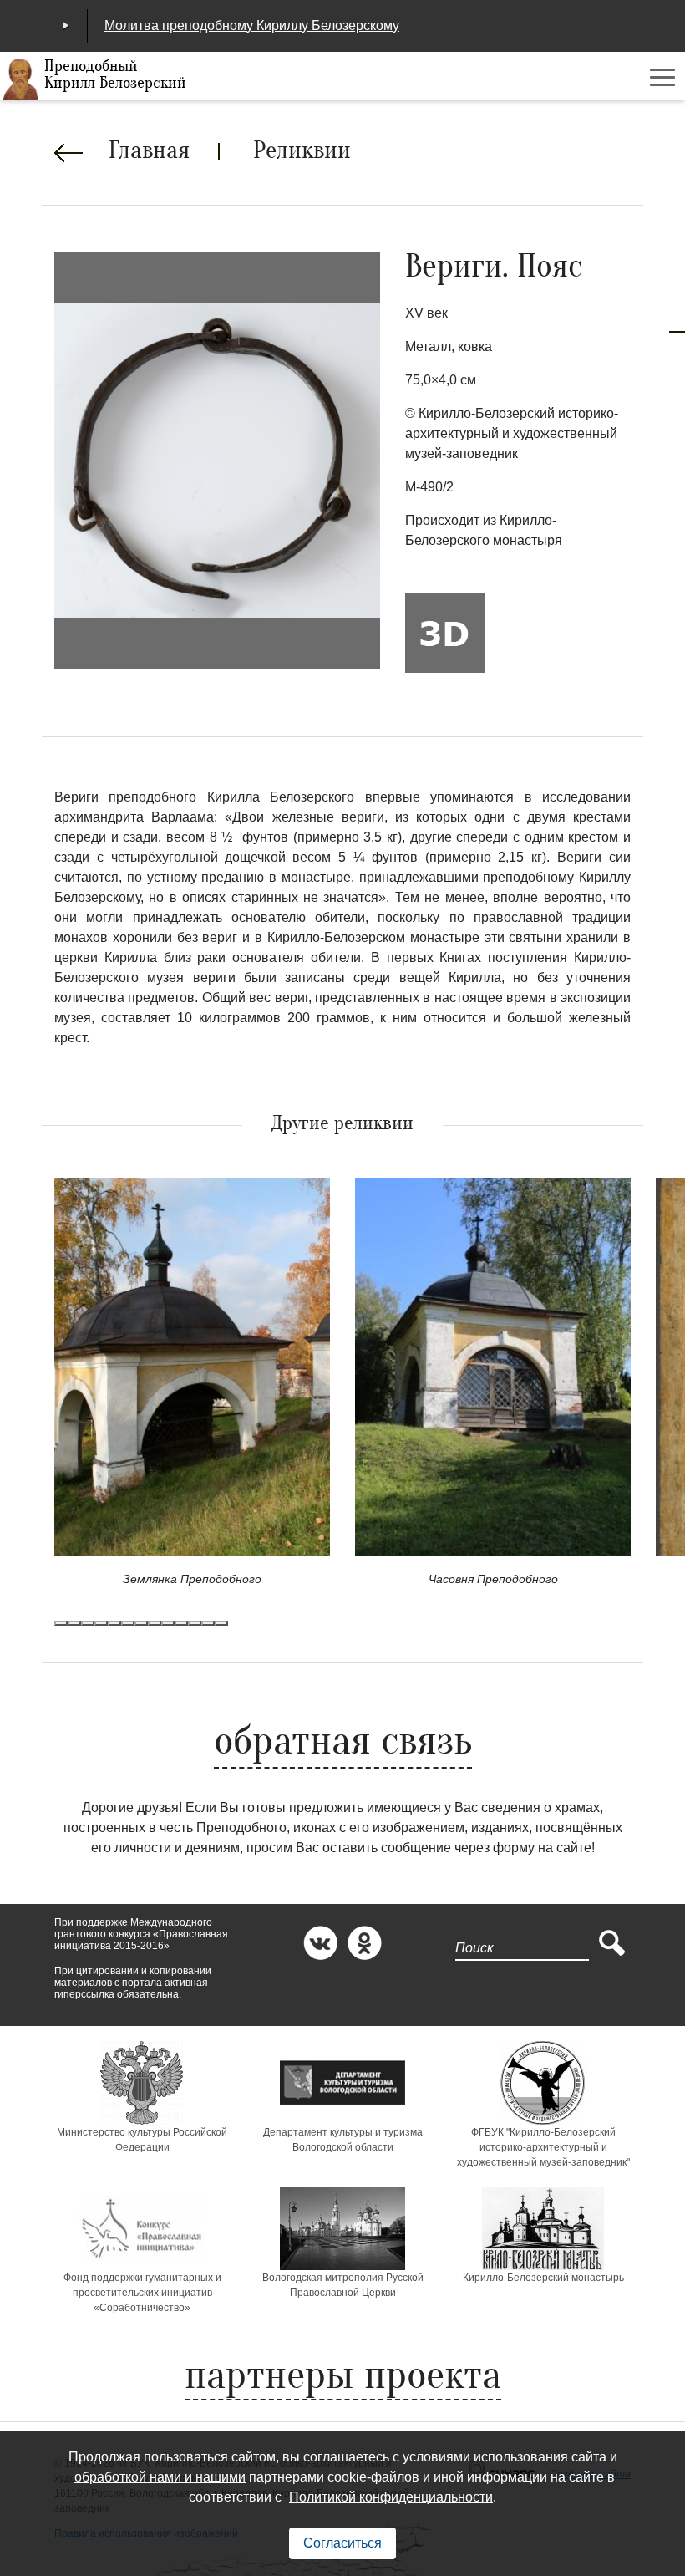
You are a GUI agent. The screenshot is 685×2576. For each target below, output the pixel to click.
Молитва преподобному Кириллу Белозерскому (252, 25)
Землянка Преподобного (192, 1579)
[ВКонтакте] (320, 1943)
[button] (61, 1623)
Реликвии (302, 152)
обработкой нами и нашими (160, 2477)
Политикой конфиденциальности (391, 2497)
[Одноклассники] (365, 1943)
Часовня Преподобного (493, 1579)
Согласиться (342, 2543)
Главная (149, 152)
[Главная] (21, 79)
